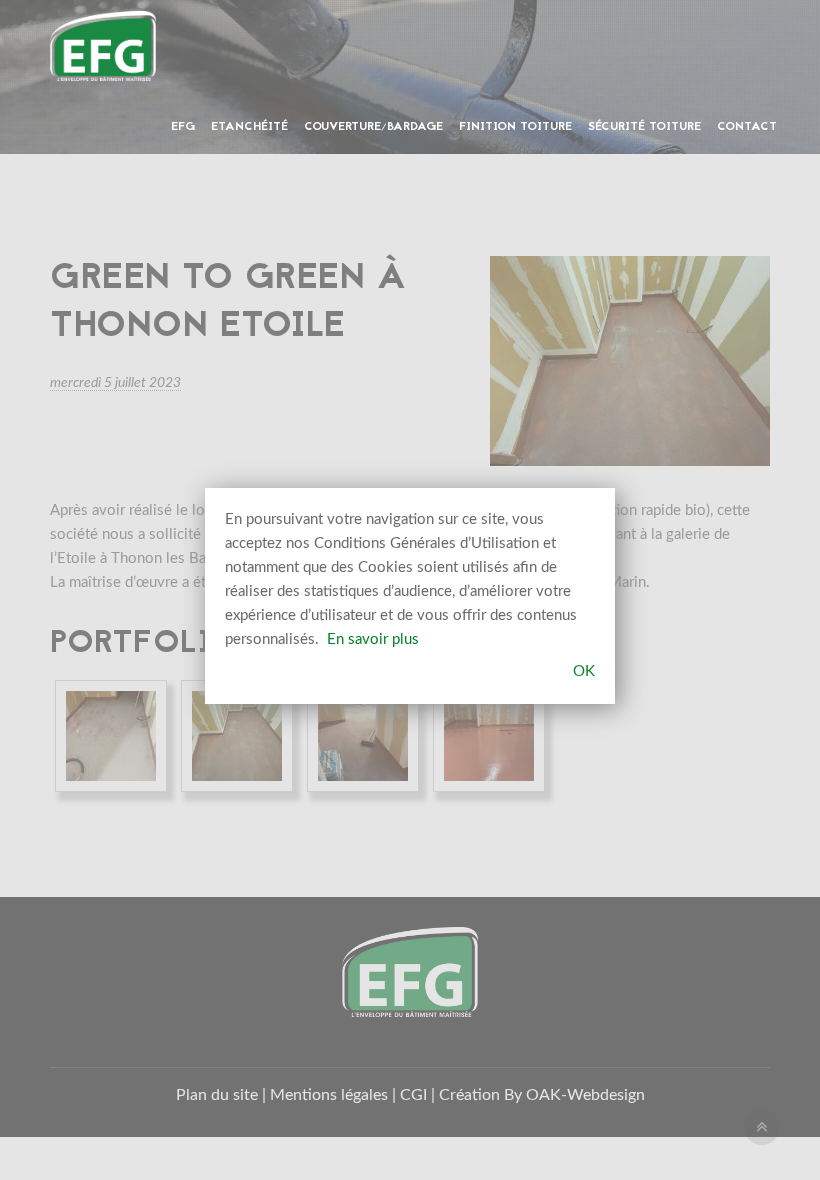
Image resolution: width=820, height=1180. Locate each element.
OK (584, 671)
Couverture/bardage (373, 127)
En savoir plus (373, 639)
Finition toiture (515, 127)
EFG (183, 127)
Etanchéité (249, 127)
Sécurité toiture (644, 127)
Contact (747, 127)
